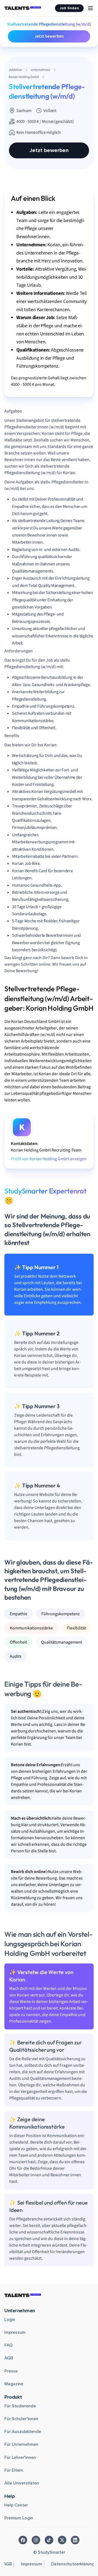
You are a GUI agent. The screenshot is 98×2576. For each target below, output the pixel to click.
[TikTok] (49, 2540)
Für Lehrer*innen (20, 2457)
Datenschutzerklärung (73, 2564)
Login (10, 2320)
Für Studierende (20, 2406)
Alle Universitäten (22, 2483)
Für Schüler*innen (21, 2419)
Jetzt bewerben (49, 36)
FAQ (8, 2345)
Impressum (15, 2332)
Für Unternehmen (21, 2444)
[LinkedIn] (75, 2540)
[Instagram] (36, 2540)
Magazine (14, 2384)
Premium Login (19, 2518)
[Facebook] (23, 2540)
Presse (11, 2371)
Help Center (16, 2505)
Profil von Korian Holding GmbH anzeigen (49, 1159)
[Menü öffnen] (90, 8)
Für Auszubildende (23, 2432)
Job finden (69, 8)
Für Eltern (14, 2470)
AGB (9, 2358)
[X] (62, 2540)
